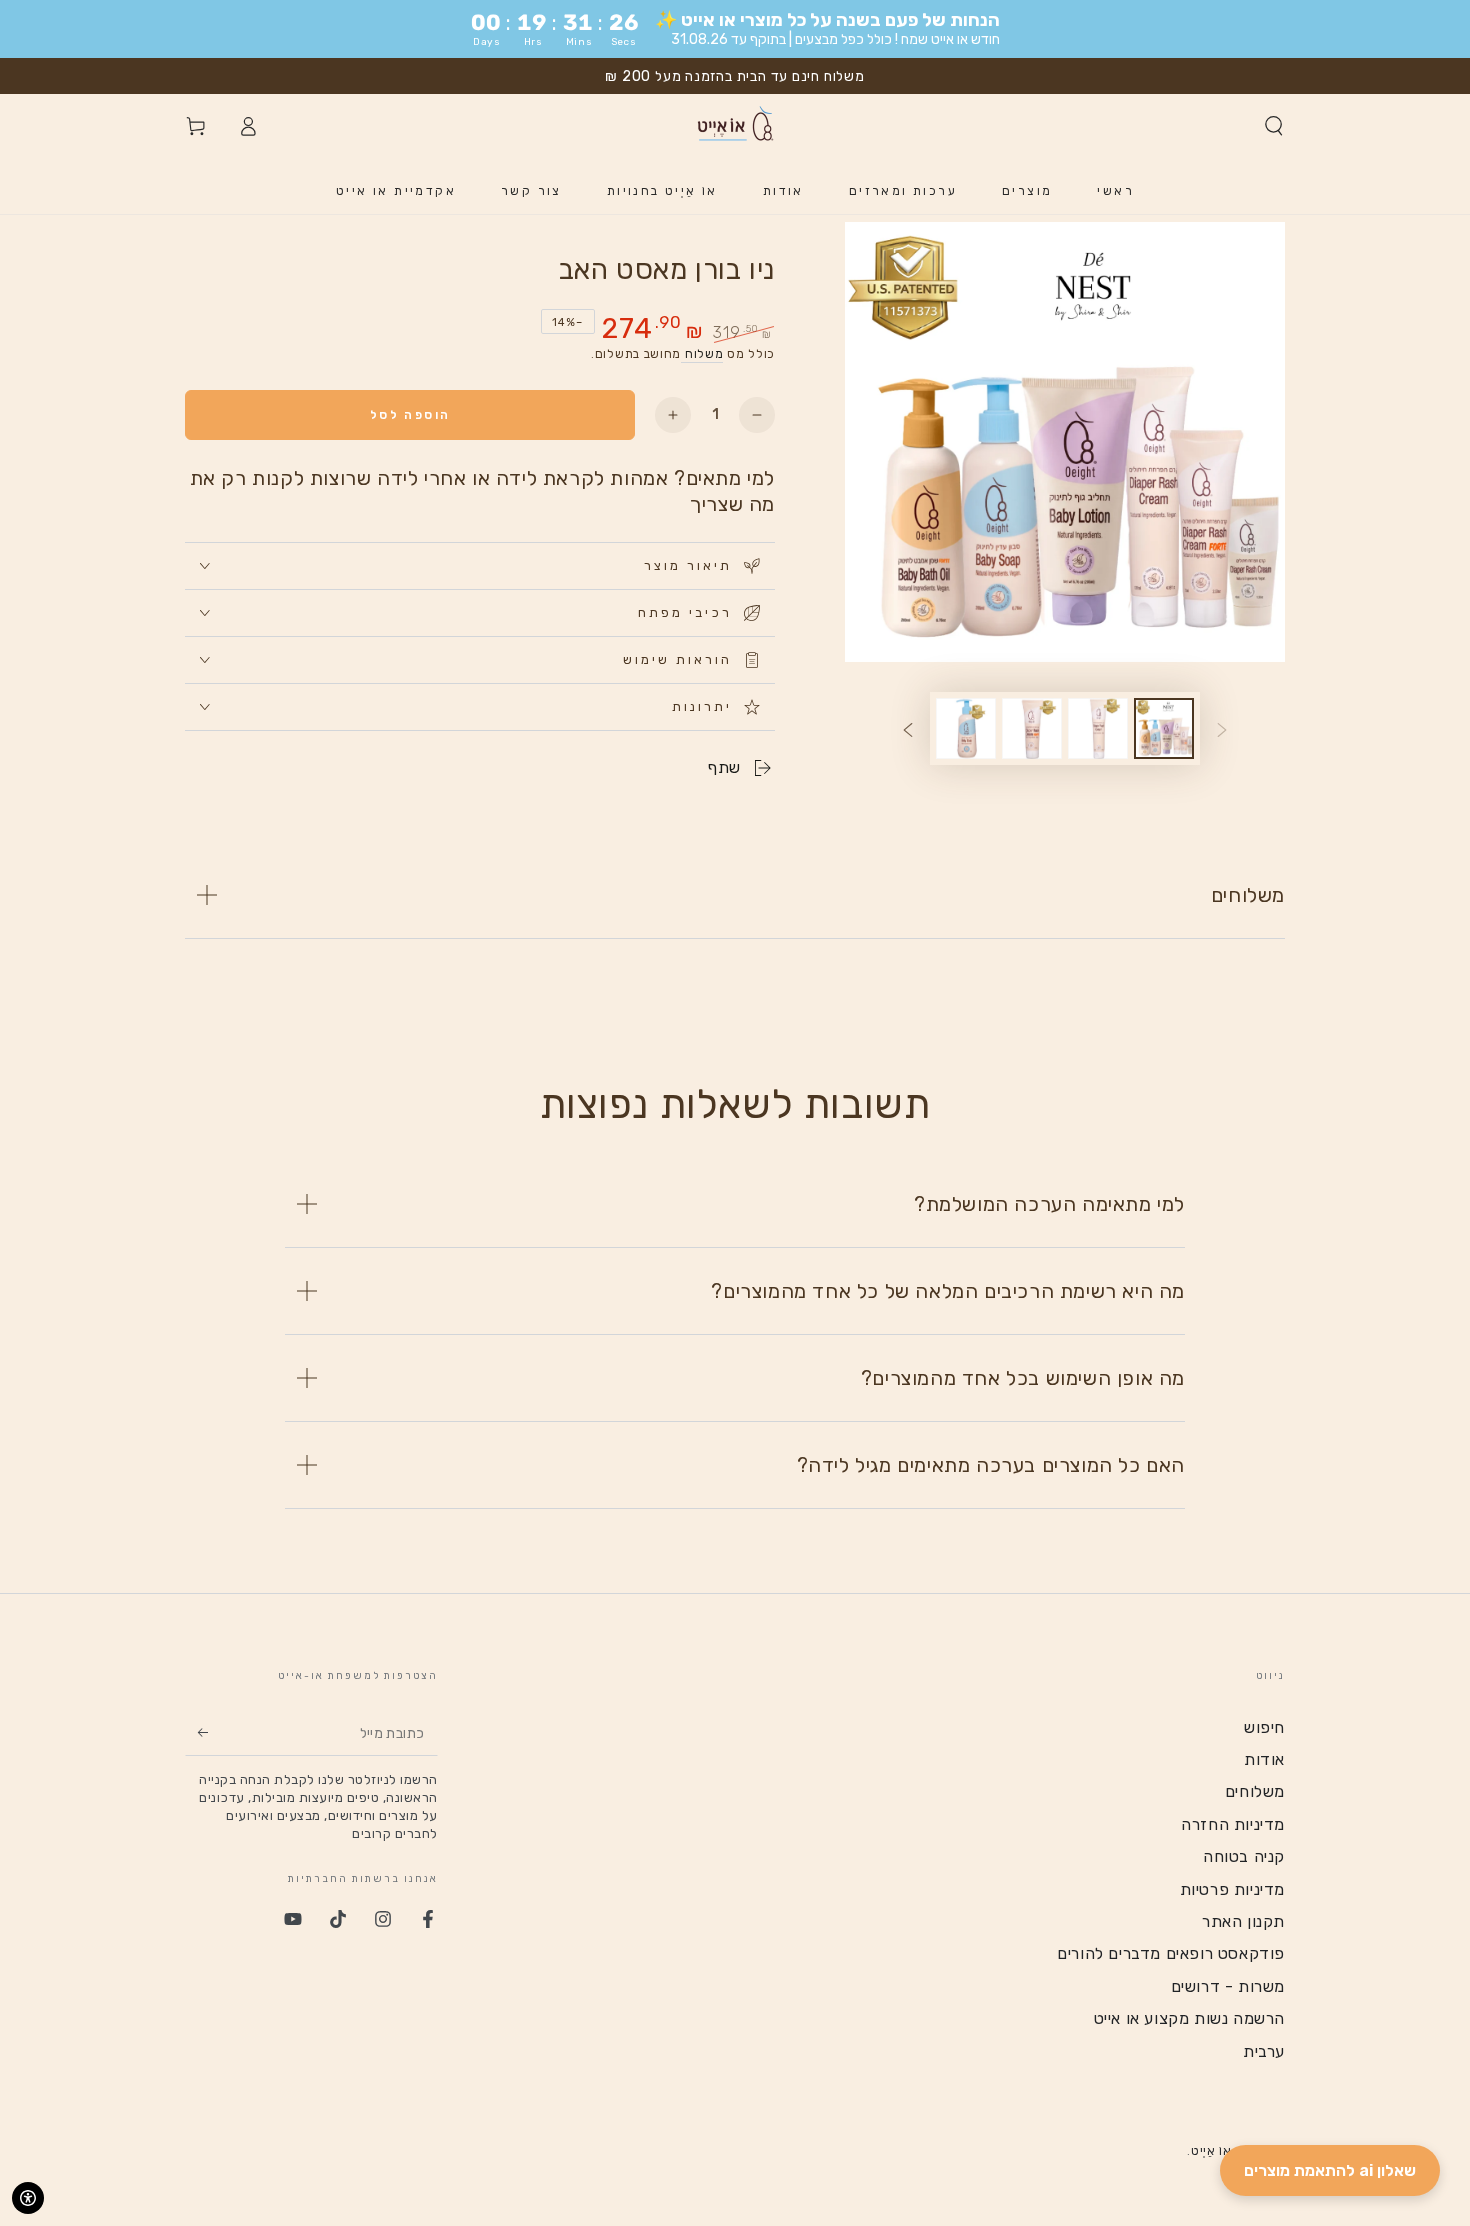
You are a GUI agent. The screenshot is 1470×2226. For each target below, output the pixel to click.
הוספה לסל (410, 415)
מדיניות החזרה (1233, 1824)
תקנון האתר (1243, 1921)
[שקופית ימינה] (908, 729)
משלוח (702, 354)
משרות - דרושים (1228, 1986)
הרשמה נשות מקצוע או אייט (1189, 2018)
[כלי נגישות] (28, 2198)
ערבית (1264, 2051)
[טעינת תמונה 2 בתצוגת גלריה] (1098, 728)
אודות (1264, 1759)
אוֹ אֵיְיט (1211, 2151)
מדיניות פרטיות (1232, 1889)
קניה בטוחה (1244, 1856)
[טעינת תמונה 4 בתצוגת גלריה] (966, 728)
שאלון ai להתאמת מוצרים (1330, 2170)
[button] (1274, 126)
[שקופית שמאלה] (1222, 729)
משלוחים (1255, 1791)
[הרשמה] (196, 1733)
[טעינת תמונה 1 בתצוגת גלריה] (1164, 728)
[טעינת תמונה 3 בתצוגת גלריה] (1032, 728)
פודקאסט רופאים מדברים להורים (1171, 1953)
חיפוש (1264, 1727)
